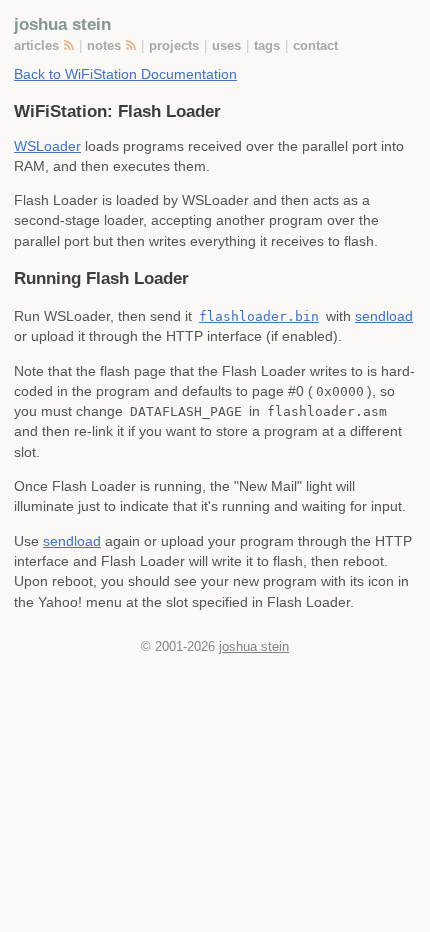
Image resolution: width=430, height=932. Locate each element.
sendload (384, 316)
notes (104, 45)
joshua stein (62, 24)
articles (36, 45)
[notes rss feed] (132, 45)
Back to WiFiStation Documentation (125, 74)
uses (226, 45)
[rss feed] (70, 45)
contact (315, 45)
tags (267, 45)
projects (174, 45)
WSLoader (47, 146)
